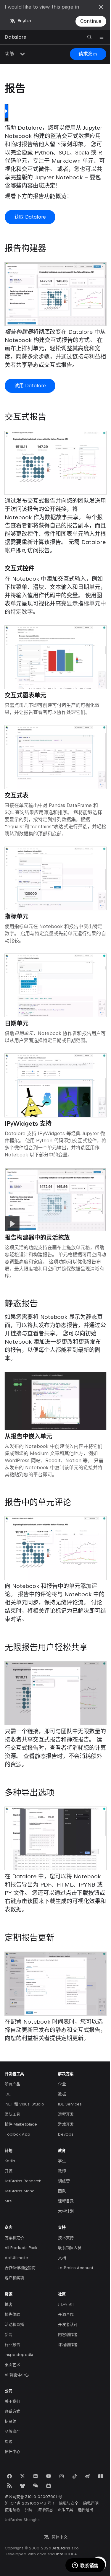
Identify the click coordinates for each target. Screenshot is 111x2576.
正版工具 (65, 2510)
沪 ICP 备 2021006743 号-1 (29, 2503)
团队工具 (12, 2114)
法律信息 (45, 2510)
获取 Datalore (30, 217)
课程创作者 (68, 2345)
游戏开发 (66, 2124)
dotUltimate (16, 2258)
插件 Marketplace (21, 2124)
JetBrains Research (23, 2181)
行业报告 (12, 2345)
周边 (9, 2441)
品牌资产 (12, 2431)
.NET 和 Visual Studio (24, 2104)
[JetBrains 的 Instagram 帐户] (62, 2476)
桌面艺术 (12, 2365)
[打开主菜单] (102, 37)
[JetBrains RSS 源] (9, 2486)
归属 (29, 2510)
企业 (62, 2084)
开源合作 (66, 2314)
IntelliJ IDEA (66, 2554)
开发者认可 (68, 2324)
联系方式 (12, 2411)
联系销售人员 (70, 2248)
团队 (62, 2191)
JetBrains (61, 2548)
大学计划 (66, 2211)
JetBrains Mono (20, 2191)
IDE (8, 2094)
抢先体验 (12, 2314)
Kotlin (10, 2161)
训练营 (64, 2181)
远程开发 (66, 2114)
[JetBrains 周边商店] (22, 2486)
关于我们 (12, 2401)
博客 (9, 2304)
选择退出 (86, 2510)
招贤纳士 (12, 2421)
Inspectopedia (19, 2355)
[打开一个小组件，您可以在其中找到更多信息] (85, 2566)
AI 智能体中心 (17, 2375)
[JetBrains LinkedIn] (36, 2476)
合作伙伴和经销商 (20, 2268)
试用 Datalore (30, 386)
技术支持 (66, 2238)
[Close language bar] (101, 7)
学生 (62, 2161)
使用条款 (12, 2510)
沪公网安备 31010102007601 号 (33, 2497)
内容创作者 (68, 2335)
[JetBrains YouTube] (49, 2476)
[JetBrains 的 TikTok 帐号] (75, 2476)
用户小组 (66, 2304)
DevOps (66, 2134)
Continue (91, 21)
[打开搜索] (90, 37)
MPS (9, 2201)
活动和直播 (14, 2324)
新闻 (9, 2335)
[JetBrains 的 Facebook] (9, 2476)
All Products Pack (21, 2248)
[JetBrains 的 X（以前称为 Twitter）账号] (22, 2476)
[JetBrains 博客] (101, 2476)
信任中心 (12, 2451)
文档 (62, 2258)
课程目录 (66, 2201)
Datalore (16, 37)
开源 (9, 2171)
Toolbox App (17, 2134)
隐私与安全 (69, 2503)
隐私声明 (91, 2503)
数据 (62, 2094)
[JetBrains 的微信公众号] (36, 2486)
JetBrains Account (76, 2268)
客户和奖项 (14, 2278)
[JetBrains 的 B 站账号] (49, 2486)
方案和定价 (14, 2238)
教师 (62, 2171)
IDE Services (70, 2104)
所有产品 (12, 2084)
